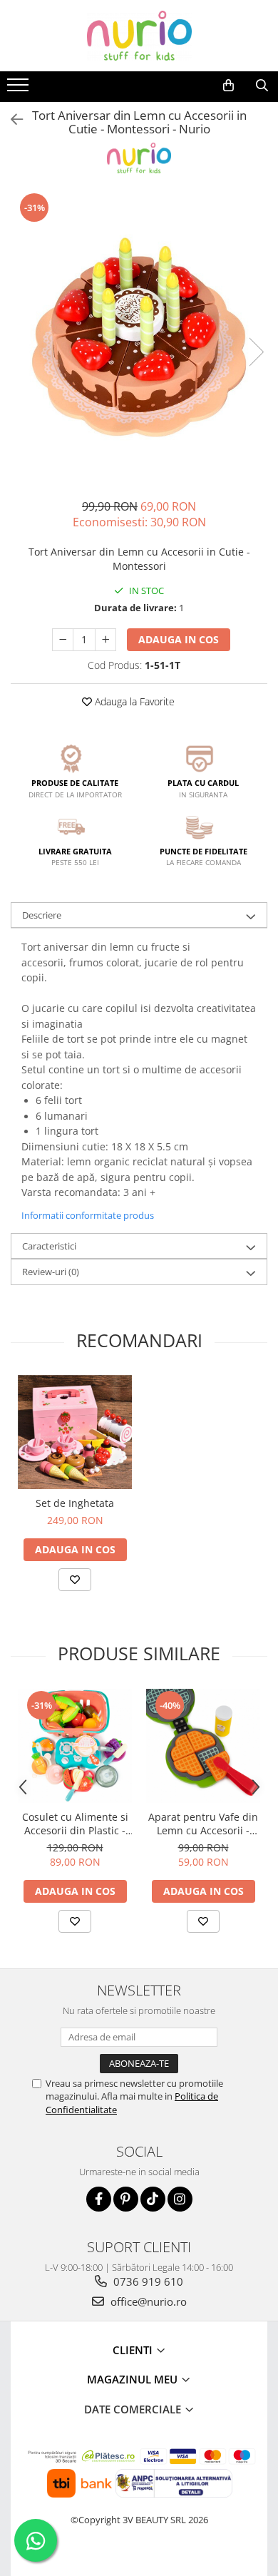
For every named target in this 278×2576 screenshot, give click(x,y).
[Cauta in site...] (262, 86)
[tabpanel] (139, 337)
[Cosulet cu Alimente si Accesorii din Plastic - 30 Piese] (75, 1746)
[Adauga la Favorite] (75, 1580)
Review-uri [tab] (51, 1272)
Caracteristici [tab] (49, 1246)
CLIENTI (134, 2350)
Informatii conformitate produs (88, 1215)
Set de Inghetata (75, 1503)
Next (256, 352)
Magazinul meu (134, 2379)
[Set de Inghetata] (75, 1432)
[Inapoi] (11, 119)
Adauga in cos (179, 639)
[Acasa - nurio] (139, 36)
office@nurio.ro (147, 2301)
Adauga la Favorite (133, 701)
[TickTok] (153, 2199)
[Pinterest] (126, 2199)
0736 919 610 (147, 2281)
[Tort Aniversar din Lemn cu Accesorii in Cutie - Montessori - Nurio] (139, 337)
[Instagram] (180, 2199)
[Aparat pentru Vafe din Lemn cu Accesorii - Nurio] (203, 1746)
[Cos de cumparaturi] (228, 86)
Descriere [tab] (42, 915)
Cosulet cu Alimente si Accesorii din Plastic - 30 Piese (75, 1824)
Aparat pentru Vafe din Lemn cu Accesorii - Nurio (203, 1824)
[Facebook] (99, 2199)
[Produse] (20, 89)
